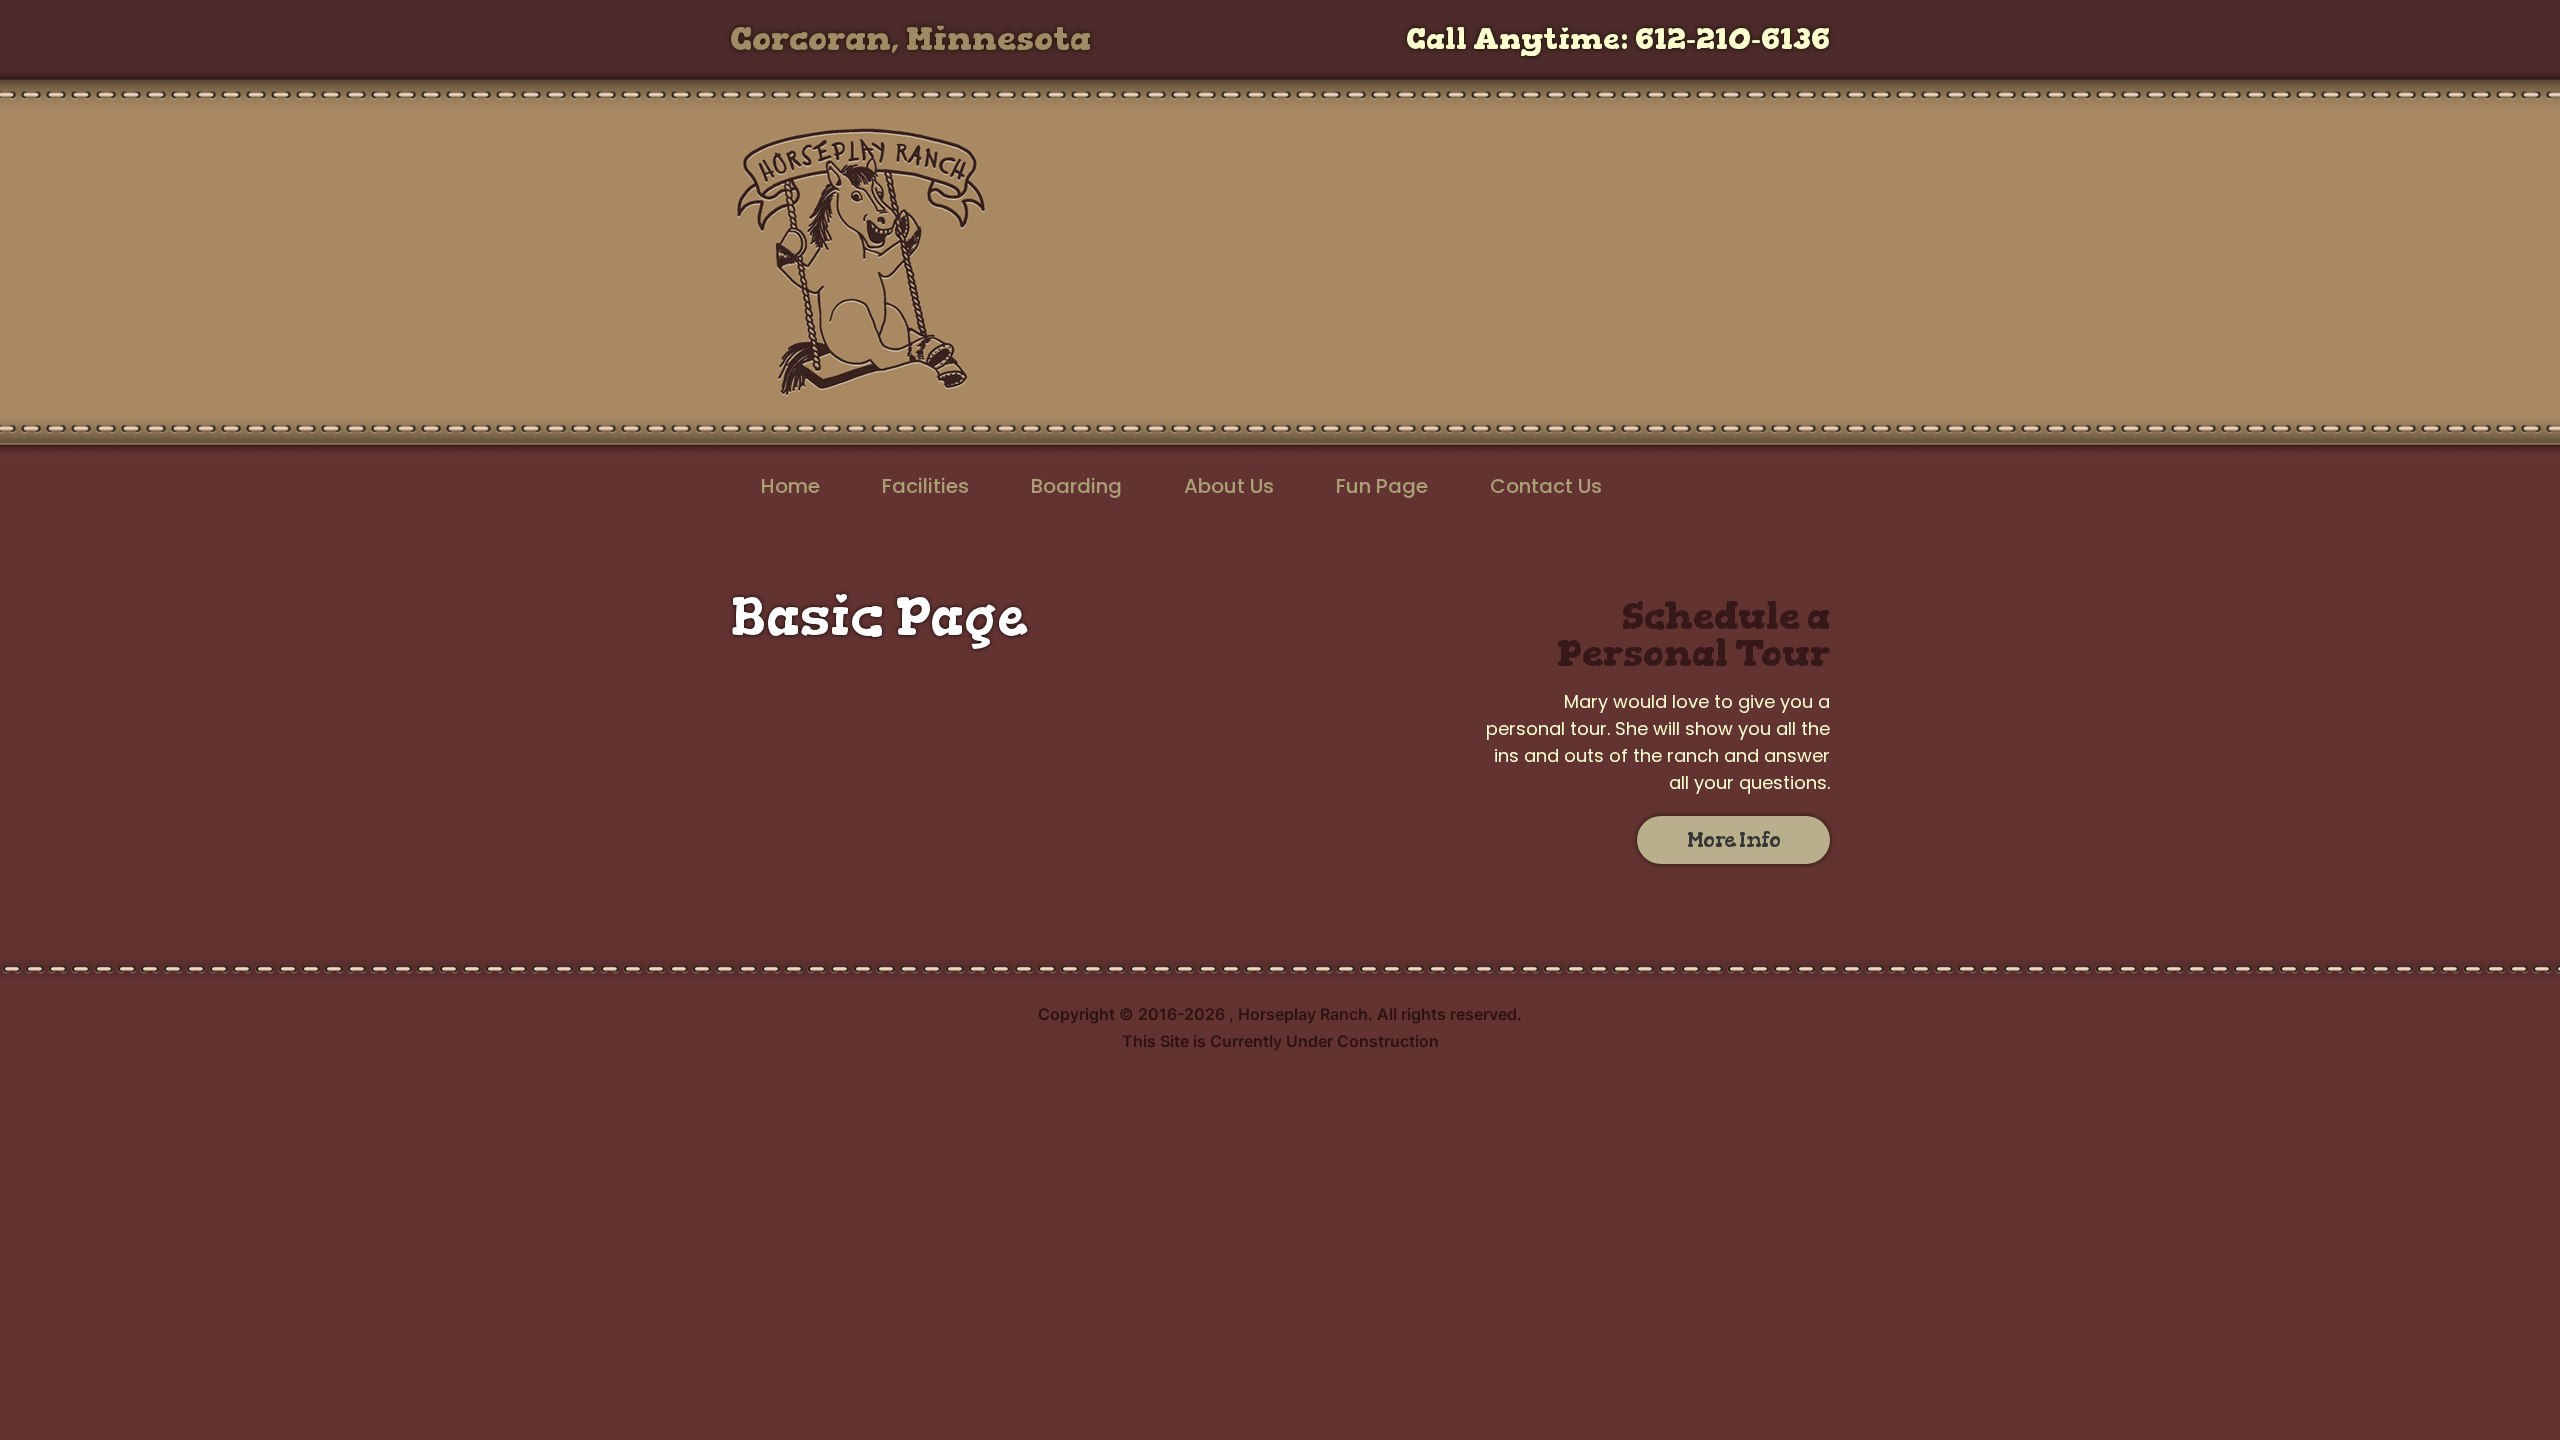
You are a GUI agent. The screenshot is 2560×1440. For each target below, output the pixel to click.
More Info (1734, 839)
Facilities (925, 486)
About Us (1229, 486)
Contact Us (1546, 486)
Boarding (1076, 486)
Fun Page (1382, 486)
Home (790, 486)
